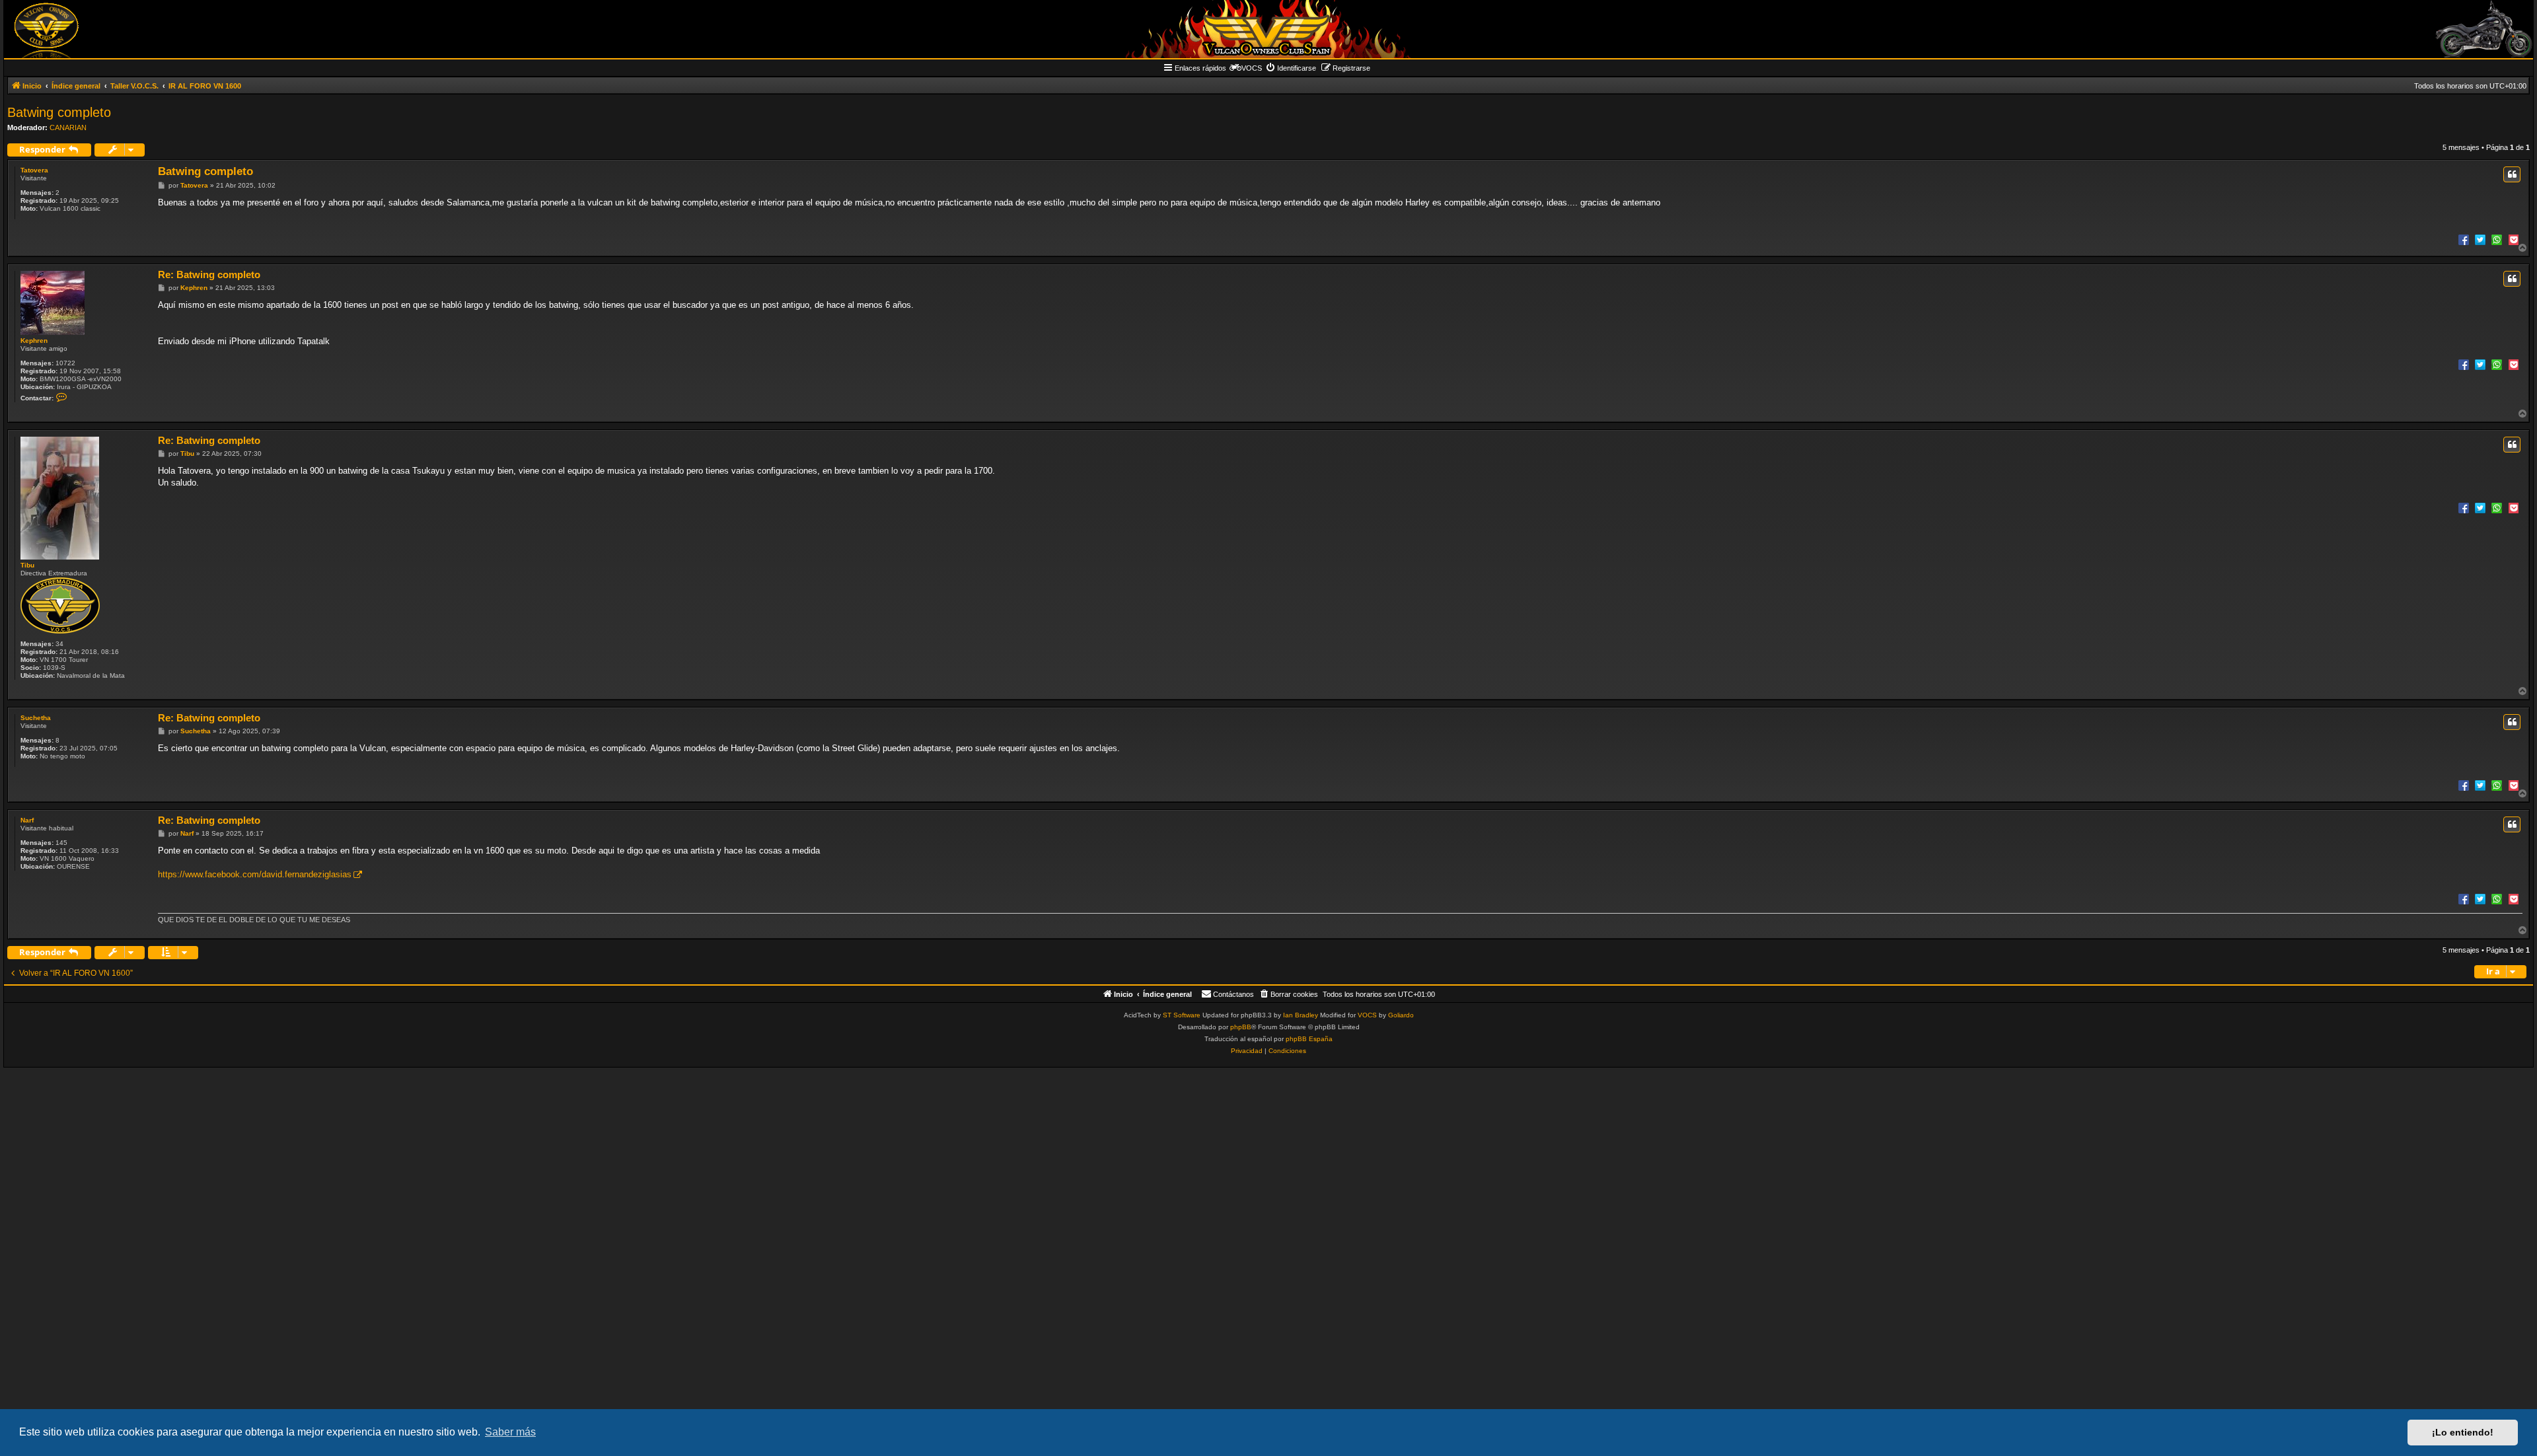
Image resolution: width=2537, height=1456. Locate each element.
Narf (27, 820)
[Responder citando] (2512, 174)
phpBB (1241, 1027)
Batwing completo (59, 112)
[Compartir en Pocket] (2513, 239)
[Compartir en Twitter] (2480, 239)
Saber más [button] (510, 1432)
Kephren (34, 341)
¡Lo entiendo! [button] (2463, 1432)
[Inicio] (1268, 29)
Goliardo (1401, 1015)
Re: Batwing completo (209, 274)
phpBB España (1309, 1039)
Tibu (27, 565)
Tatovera (34, 170)
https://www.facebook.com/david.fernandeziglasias (255, 874)
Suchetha (36, 718)
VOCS (1367, 1015)
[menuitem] (1291, 68)
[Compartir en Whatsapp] (2497, 239)
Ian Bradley (1301, 1015)
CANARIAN (68, 127)
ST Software (1182, 1015)
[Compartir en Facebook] (2464, 239)
